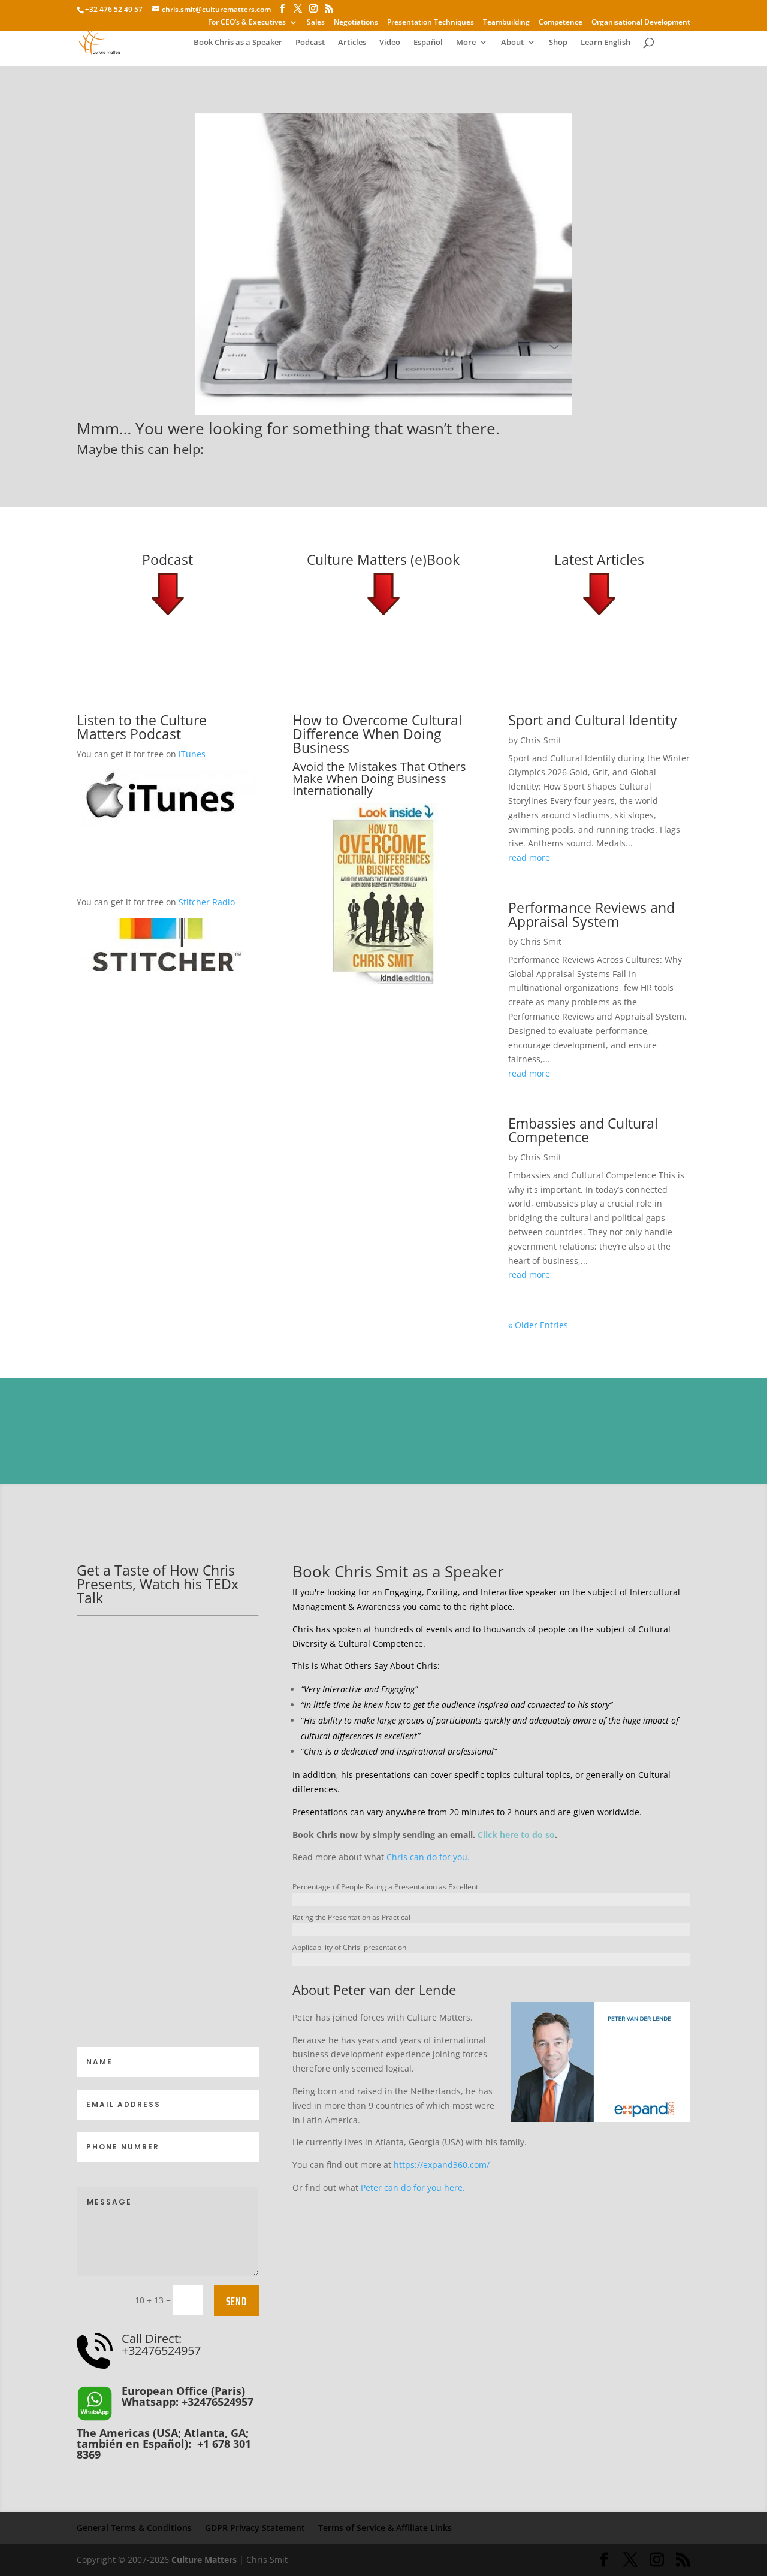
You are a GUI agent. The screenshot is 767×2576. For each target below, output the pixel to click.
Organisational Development (641, 23)
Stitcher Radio (207, 902)
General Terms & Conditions (134, 2528)
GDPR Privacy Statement (255, 2528)
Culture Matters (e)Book (383, 560)
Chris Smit (541, 740)
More (466, 43)
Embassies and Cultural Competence (583, 1130)
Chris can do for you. (428, 1857)
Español (428, 43)
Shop (558, 43)
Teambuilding (506, 23)
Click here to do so (516, 1835)
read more (529, 858)
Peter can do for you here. (413, 2188)
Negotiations (356, 23)
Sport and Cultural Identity (593, 720)
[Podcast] (168, 594)
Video (390, 43)
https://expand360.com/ (442, 2165)
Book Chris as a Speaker (238, 43)
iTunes (192, 754)
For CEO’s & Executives (247, 23)
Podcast (310, 43)
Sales (316, 23)
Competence (561, 23)
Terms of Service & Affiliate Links (385, 2528)
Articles (352, 43)
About (512, 43)
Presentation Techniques (431, 23)
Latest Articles (599, 560)
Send (236, 2301)
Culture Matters (204, 2560)
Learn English (606, 43)
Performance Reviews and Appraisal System (591, 914)
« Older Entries (538, 1325)
